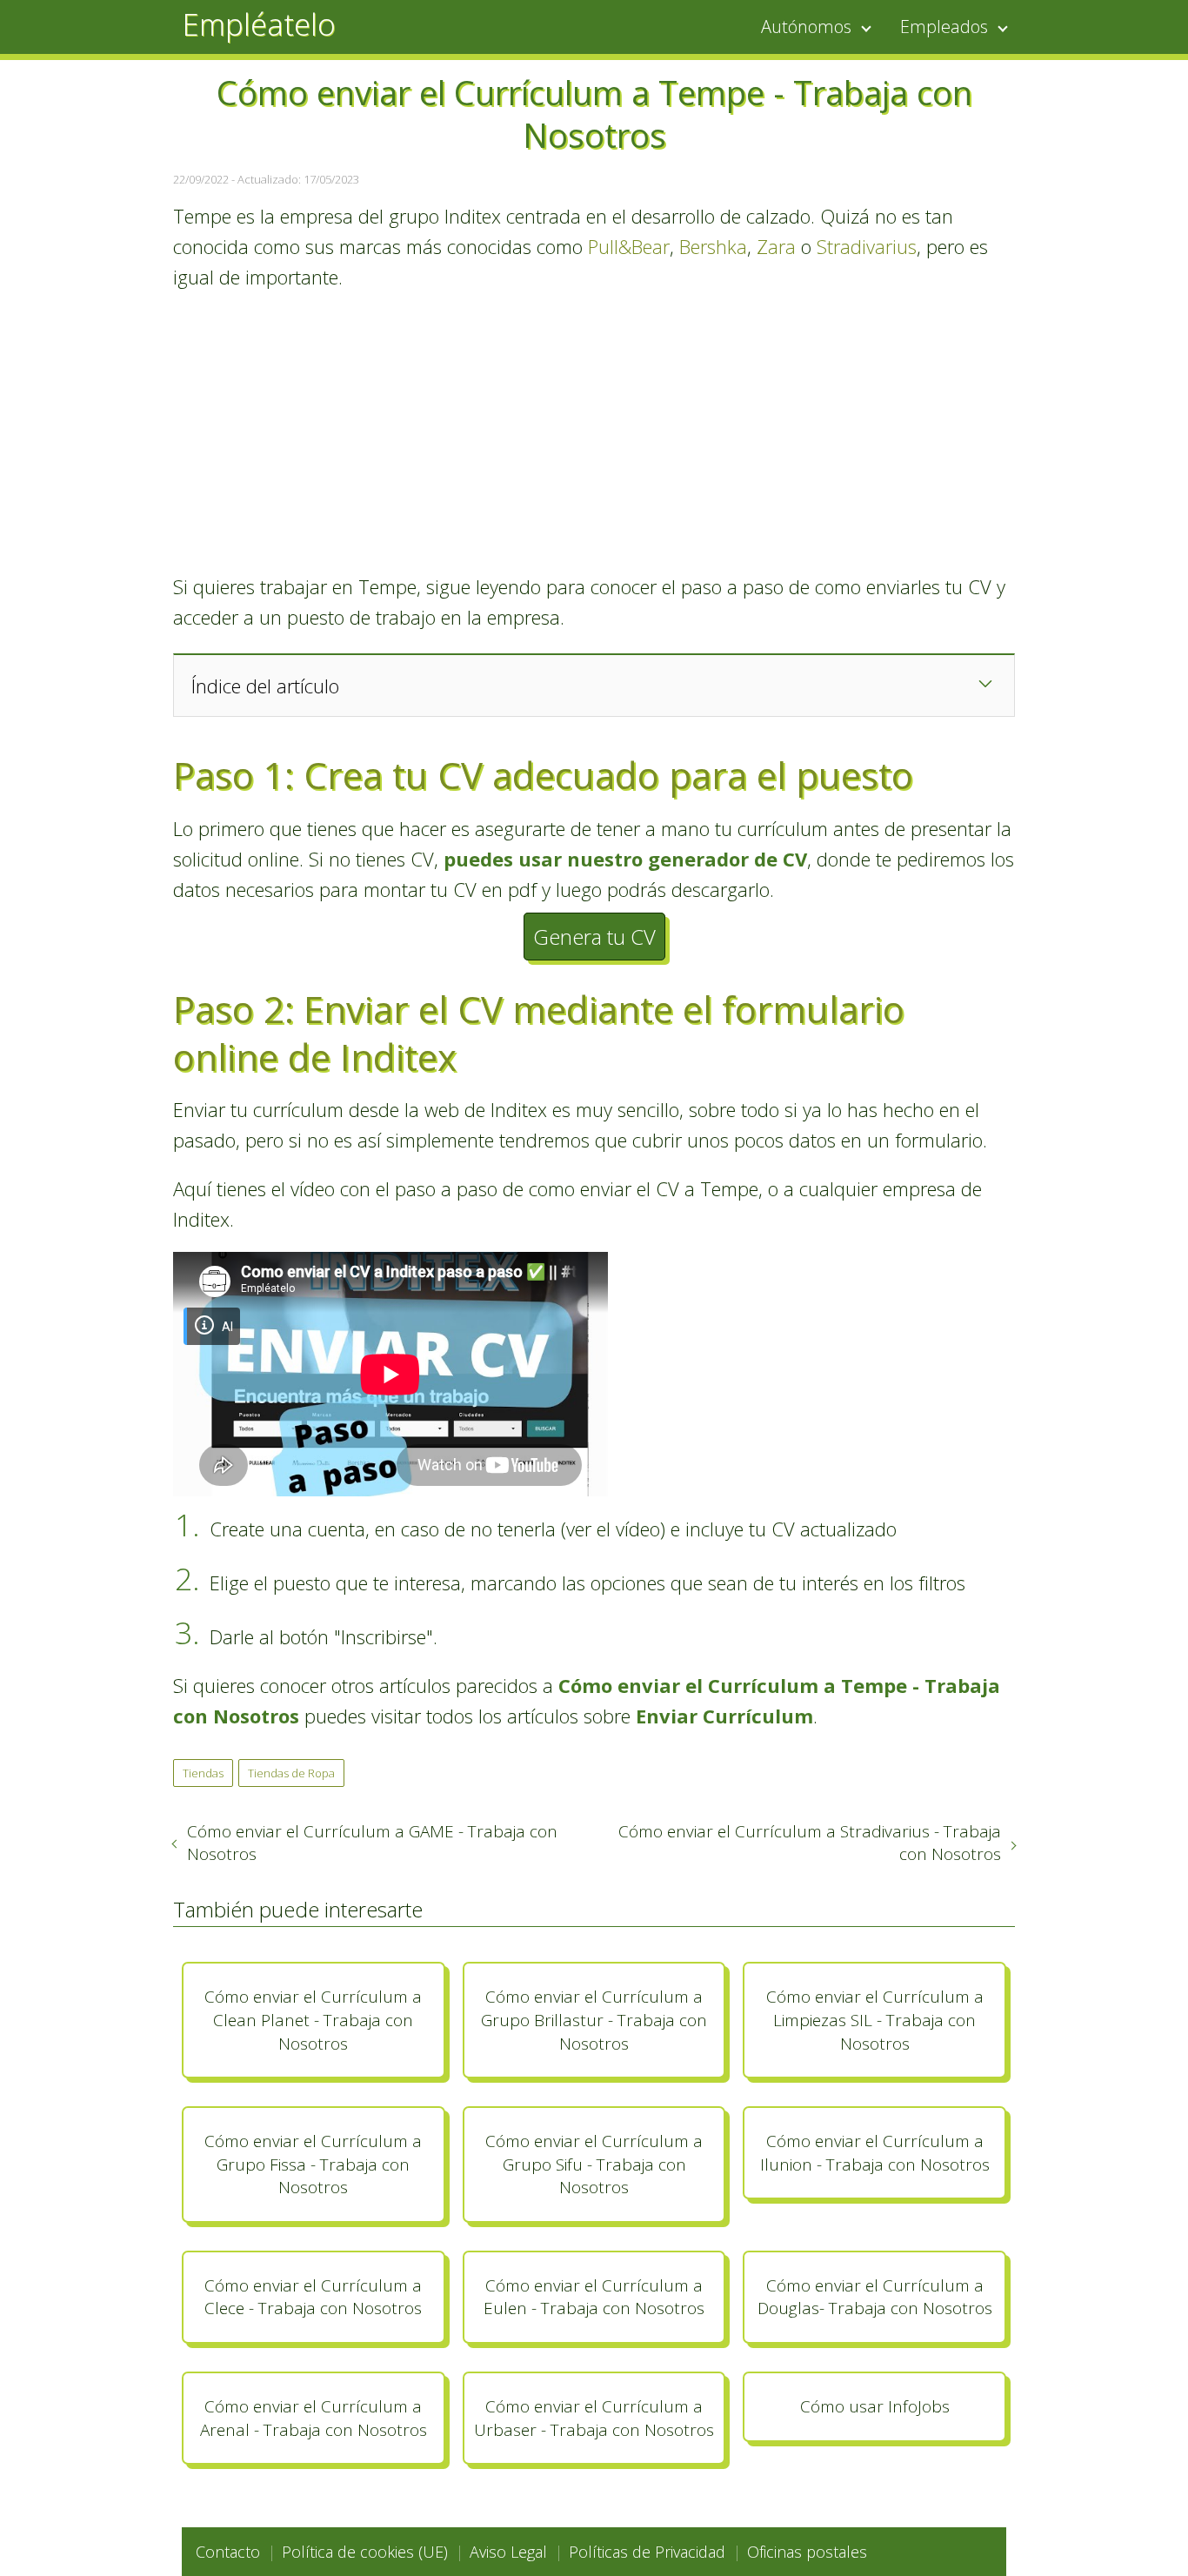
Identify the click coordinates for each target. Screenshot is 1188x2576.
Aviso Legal (508, 2552)
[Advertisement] (594, 432)
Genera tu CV (594, 937)
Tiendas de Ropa (291, 1773)
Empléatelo (259, 24)
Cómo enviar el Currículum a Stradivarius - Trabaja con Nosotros (810, 1843)
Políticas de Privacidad (647, 2552)
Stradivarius (867, 246)
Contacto (228, 2552)
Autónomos (806, 27)
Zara (776, 246)
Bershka (713, 246)
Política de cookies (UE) (365, 2552)
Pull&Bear (629, 246)
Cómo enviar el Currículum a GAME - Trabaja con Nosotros (372, 1843)
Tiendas (203, 1773)
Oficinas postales (807, 2552)
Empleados (944, 27)
